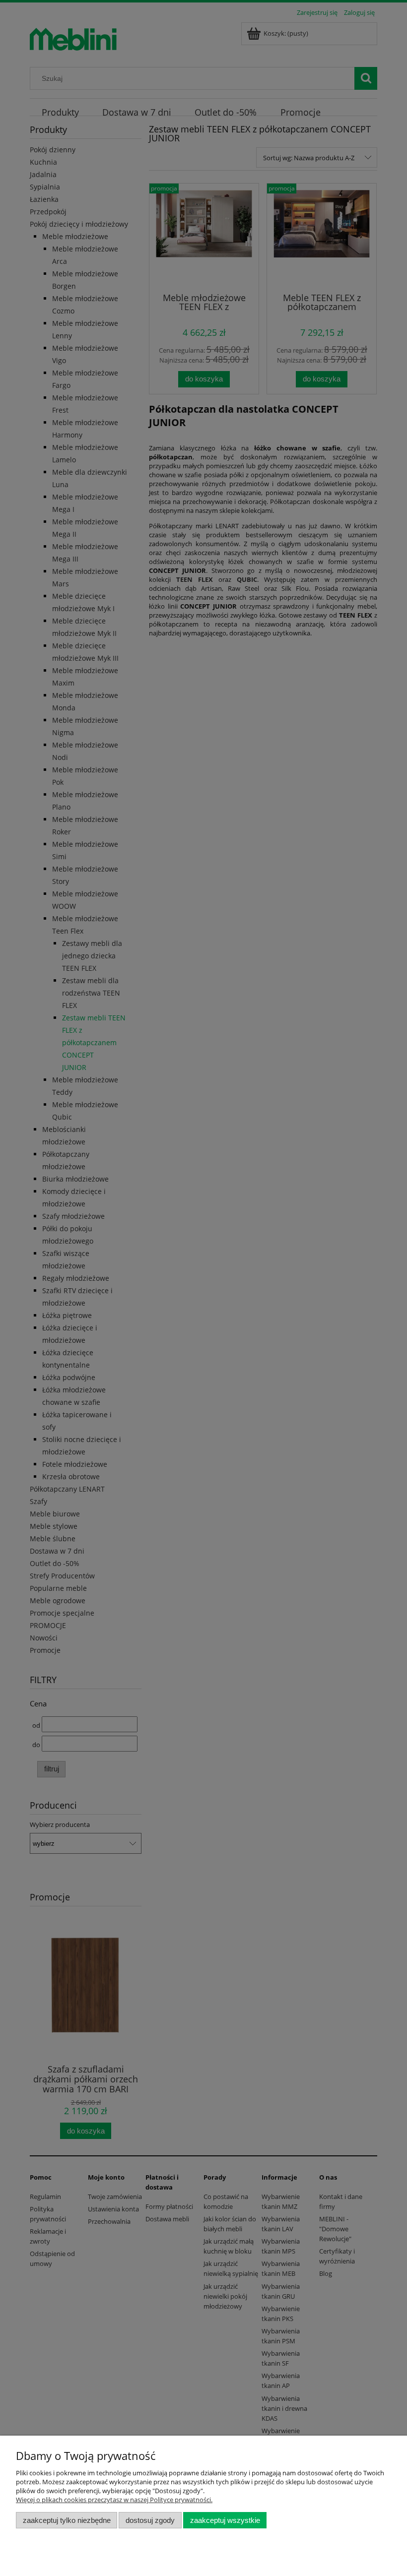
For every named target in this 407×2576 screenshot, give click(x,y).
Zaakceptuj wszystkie (225, 2520)
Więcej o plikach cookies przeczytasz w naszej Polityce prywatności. (114, 2500)
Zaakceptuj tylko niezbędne (67, 2520)
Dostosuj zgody (150, 2520)
